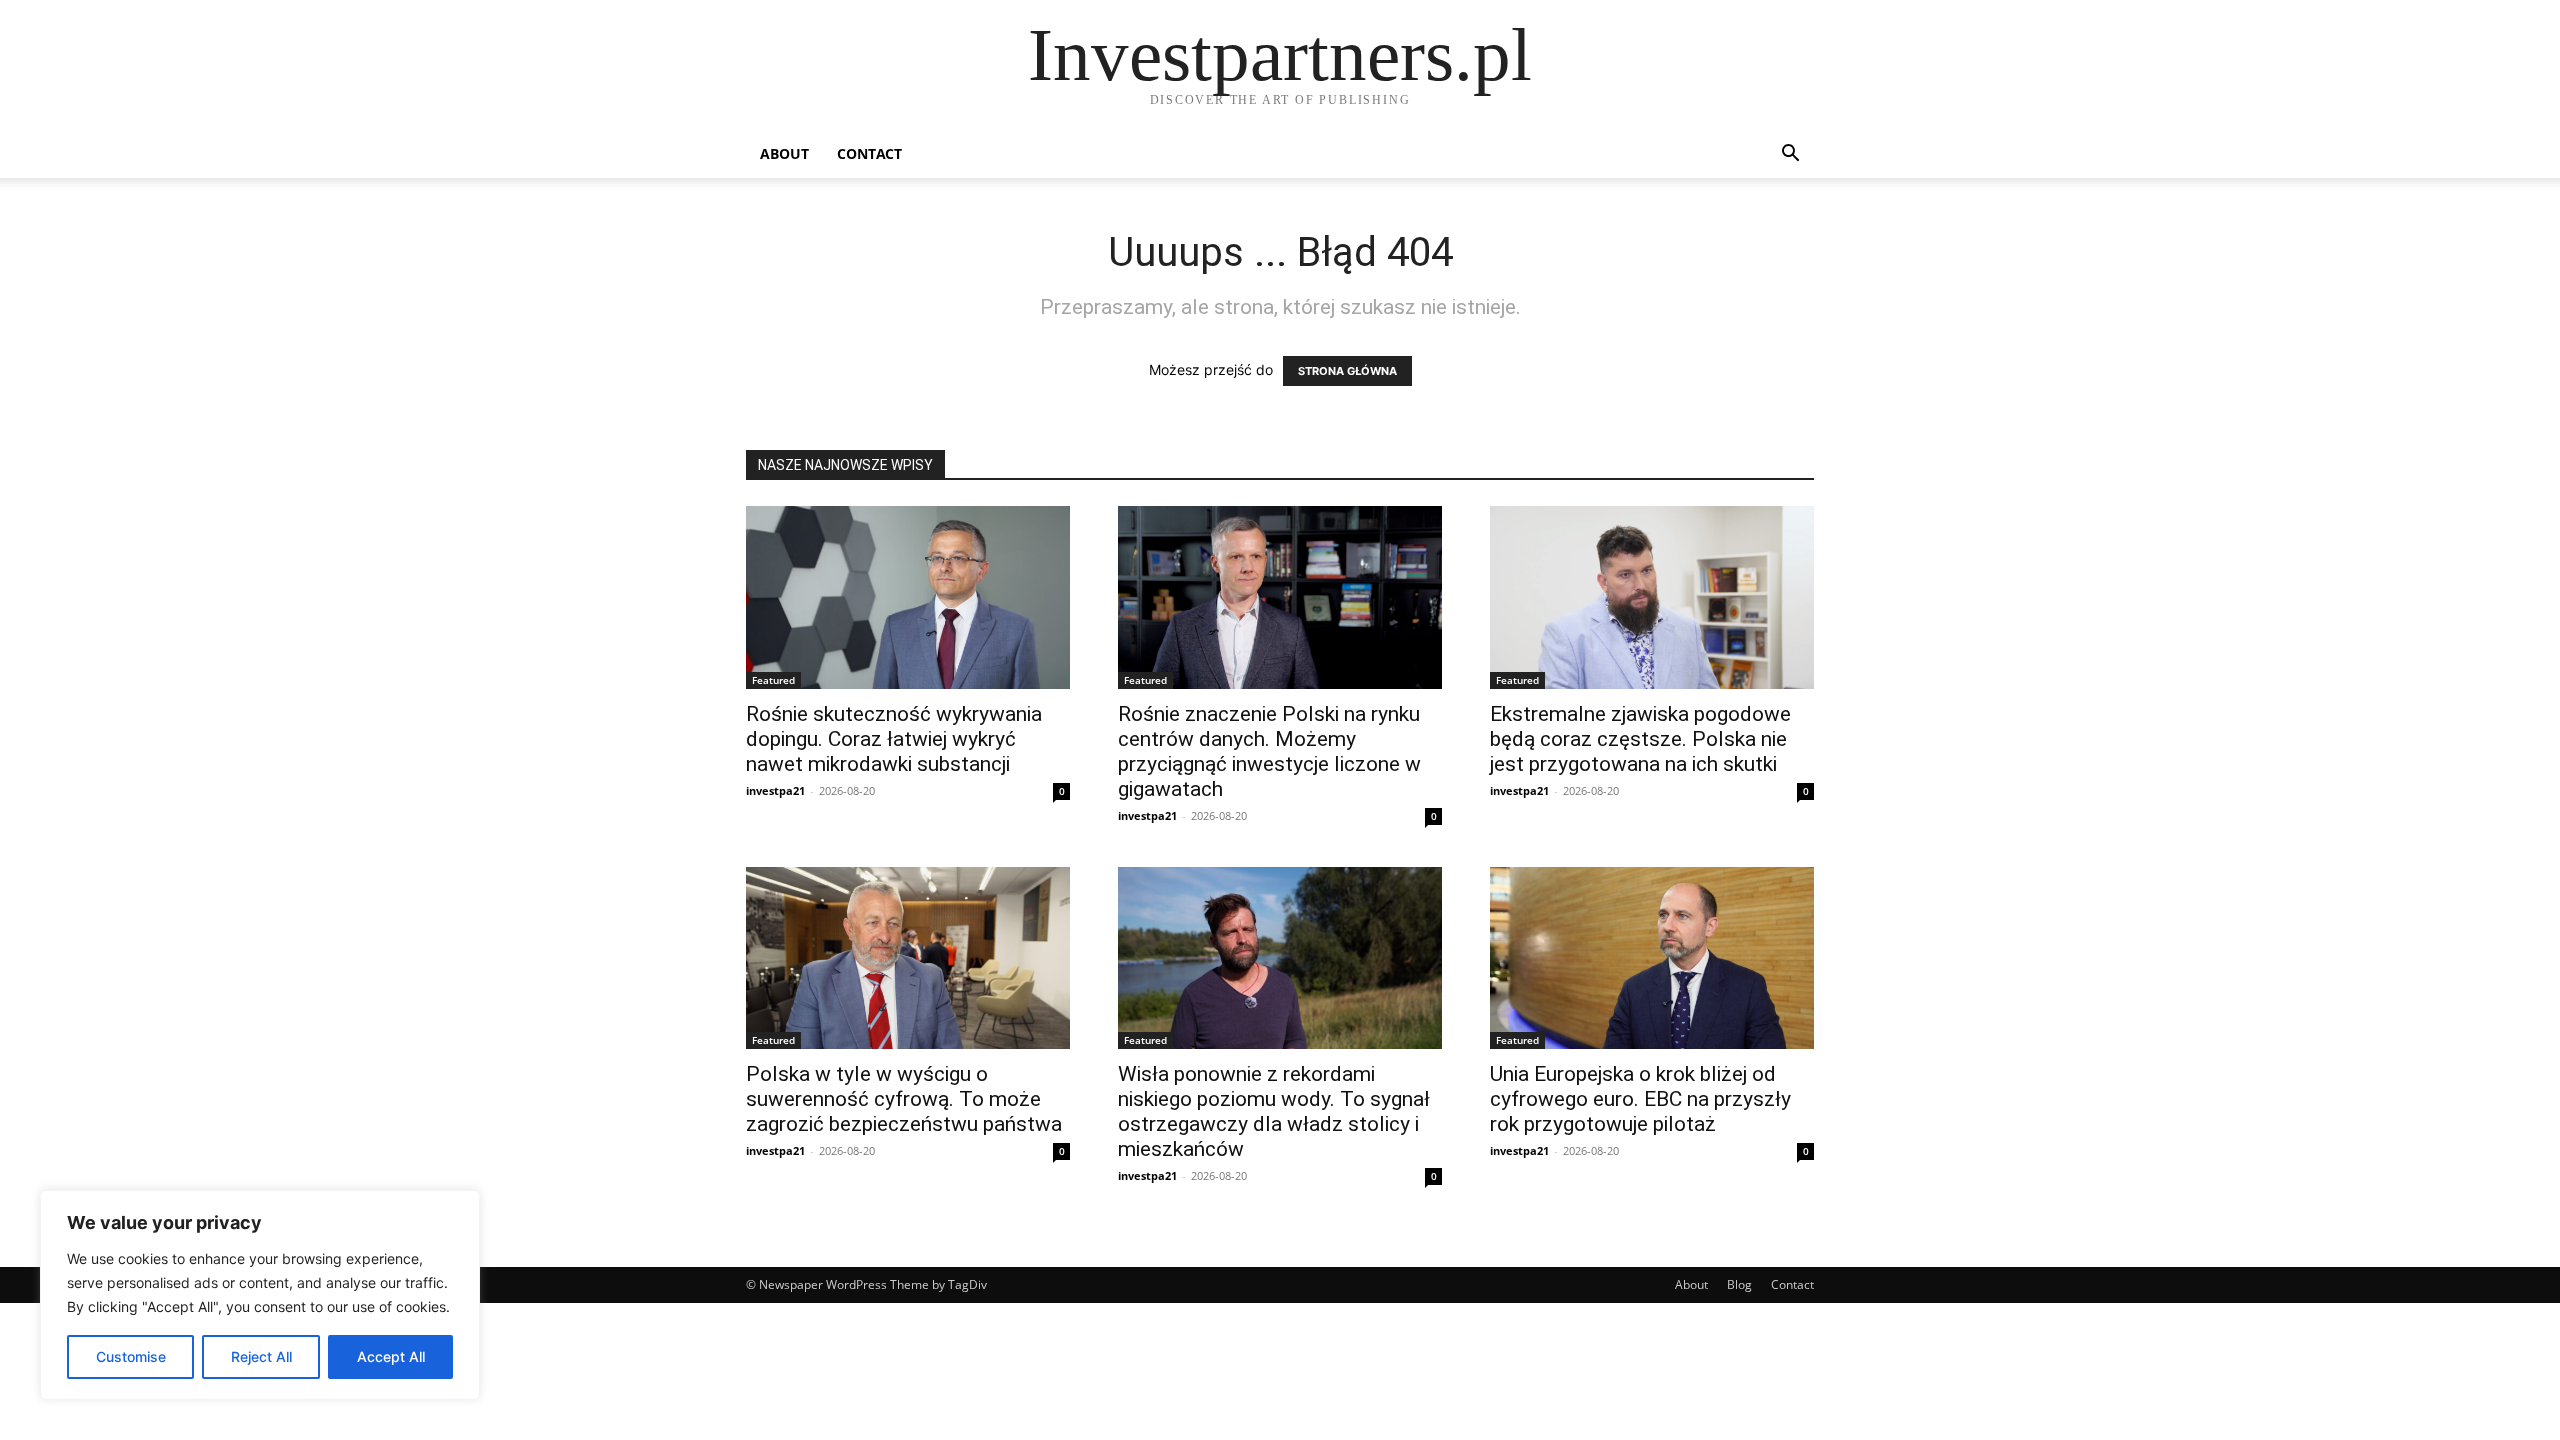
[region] (260, 1295)
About (784, 153)
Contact (869, 153)
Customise (131, 1356)
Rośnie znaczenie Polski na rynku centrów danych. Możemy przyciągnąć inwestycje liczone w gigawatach (1269, 751)
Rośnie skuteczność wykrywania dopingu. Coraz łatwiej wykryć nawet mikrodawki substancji (894, 739)
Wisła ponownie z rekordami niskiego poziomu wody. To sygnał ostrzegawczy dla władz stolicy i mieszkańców (1274, 1111)
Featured (773, 680)
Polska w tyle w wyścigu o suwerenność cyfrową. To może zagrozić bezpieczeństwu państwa (904, 1099)
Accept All (391, 1356)
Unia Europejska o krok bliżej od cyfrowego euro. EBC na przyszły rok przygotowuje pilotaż (1640, 1099)
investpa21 (775, 790)
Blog (1739, 1284)
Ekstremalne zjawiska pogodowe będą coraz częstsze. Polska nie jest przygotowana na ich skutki (1640, 739)
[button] (1790, 155)
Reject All (261, 1356)
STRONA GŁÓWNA (1347, 371)
